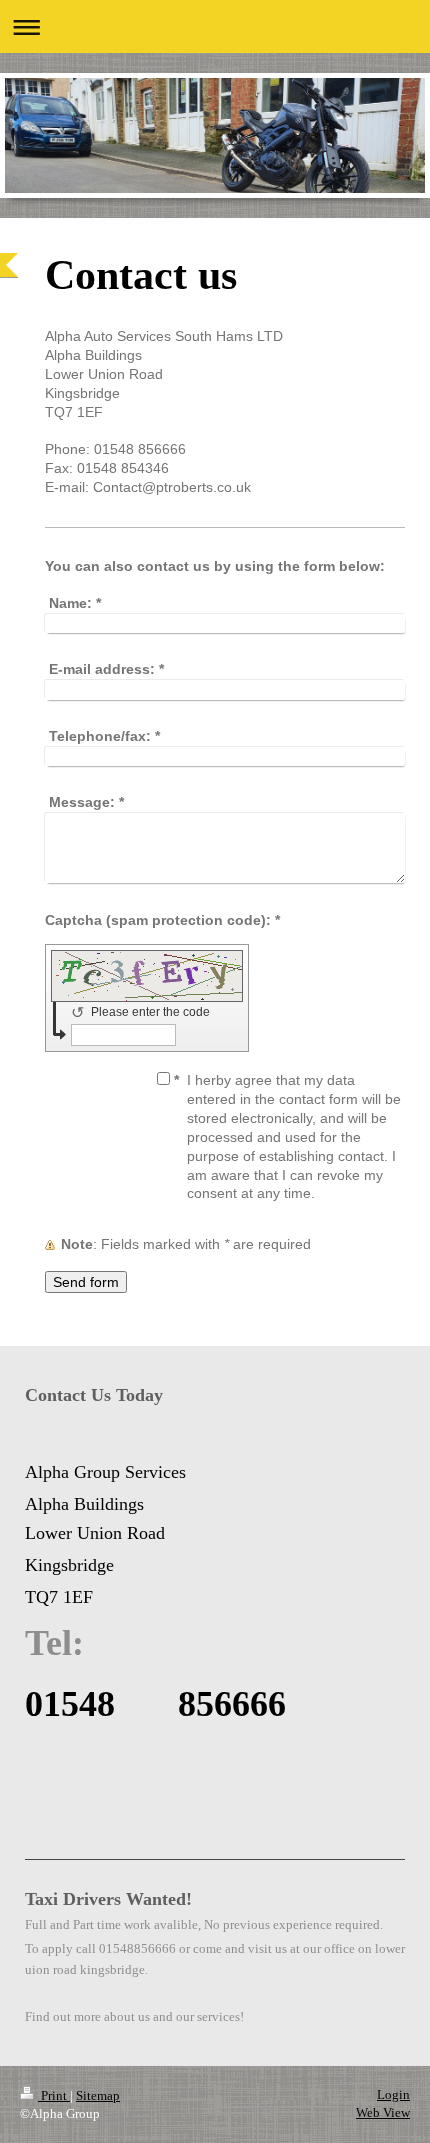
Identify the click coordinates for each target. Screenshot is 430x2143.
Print (54, 2095)
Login (393, 2094)
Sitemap (98, 2095)
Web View (383, 2112)
